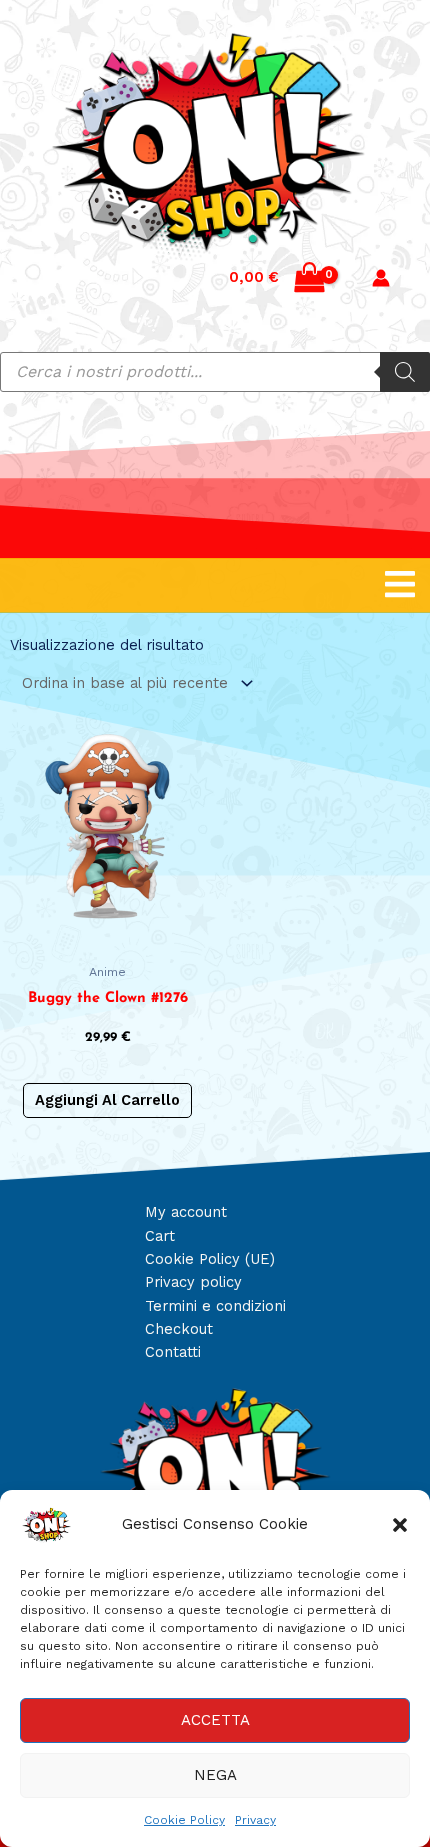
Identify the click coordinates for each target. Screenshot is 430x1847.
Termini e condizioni (215, 1306)
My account (186, 1212)
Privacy (255, 1820)
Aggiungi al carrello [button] (107, 1100)
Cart (160, 1236)
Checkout (179, 1329)
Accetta (215, 1720)
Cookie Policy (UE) (210, 1259)
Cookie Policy (184, 1820)
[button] (400, 1525)
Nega (215, 1775)
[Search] (405, 372)
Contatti (173, 1352)
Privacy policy (193, 1282)
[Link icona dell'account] (381, 278)
